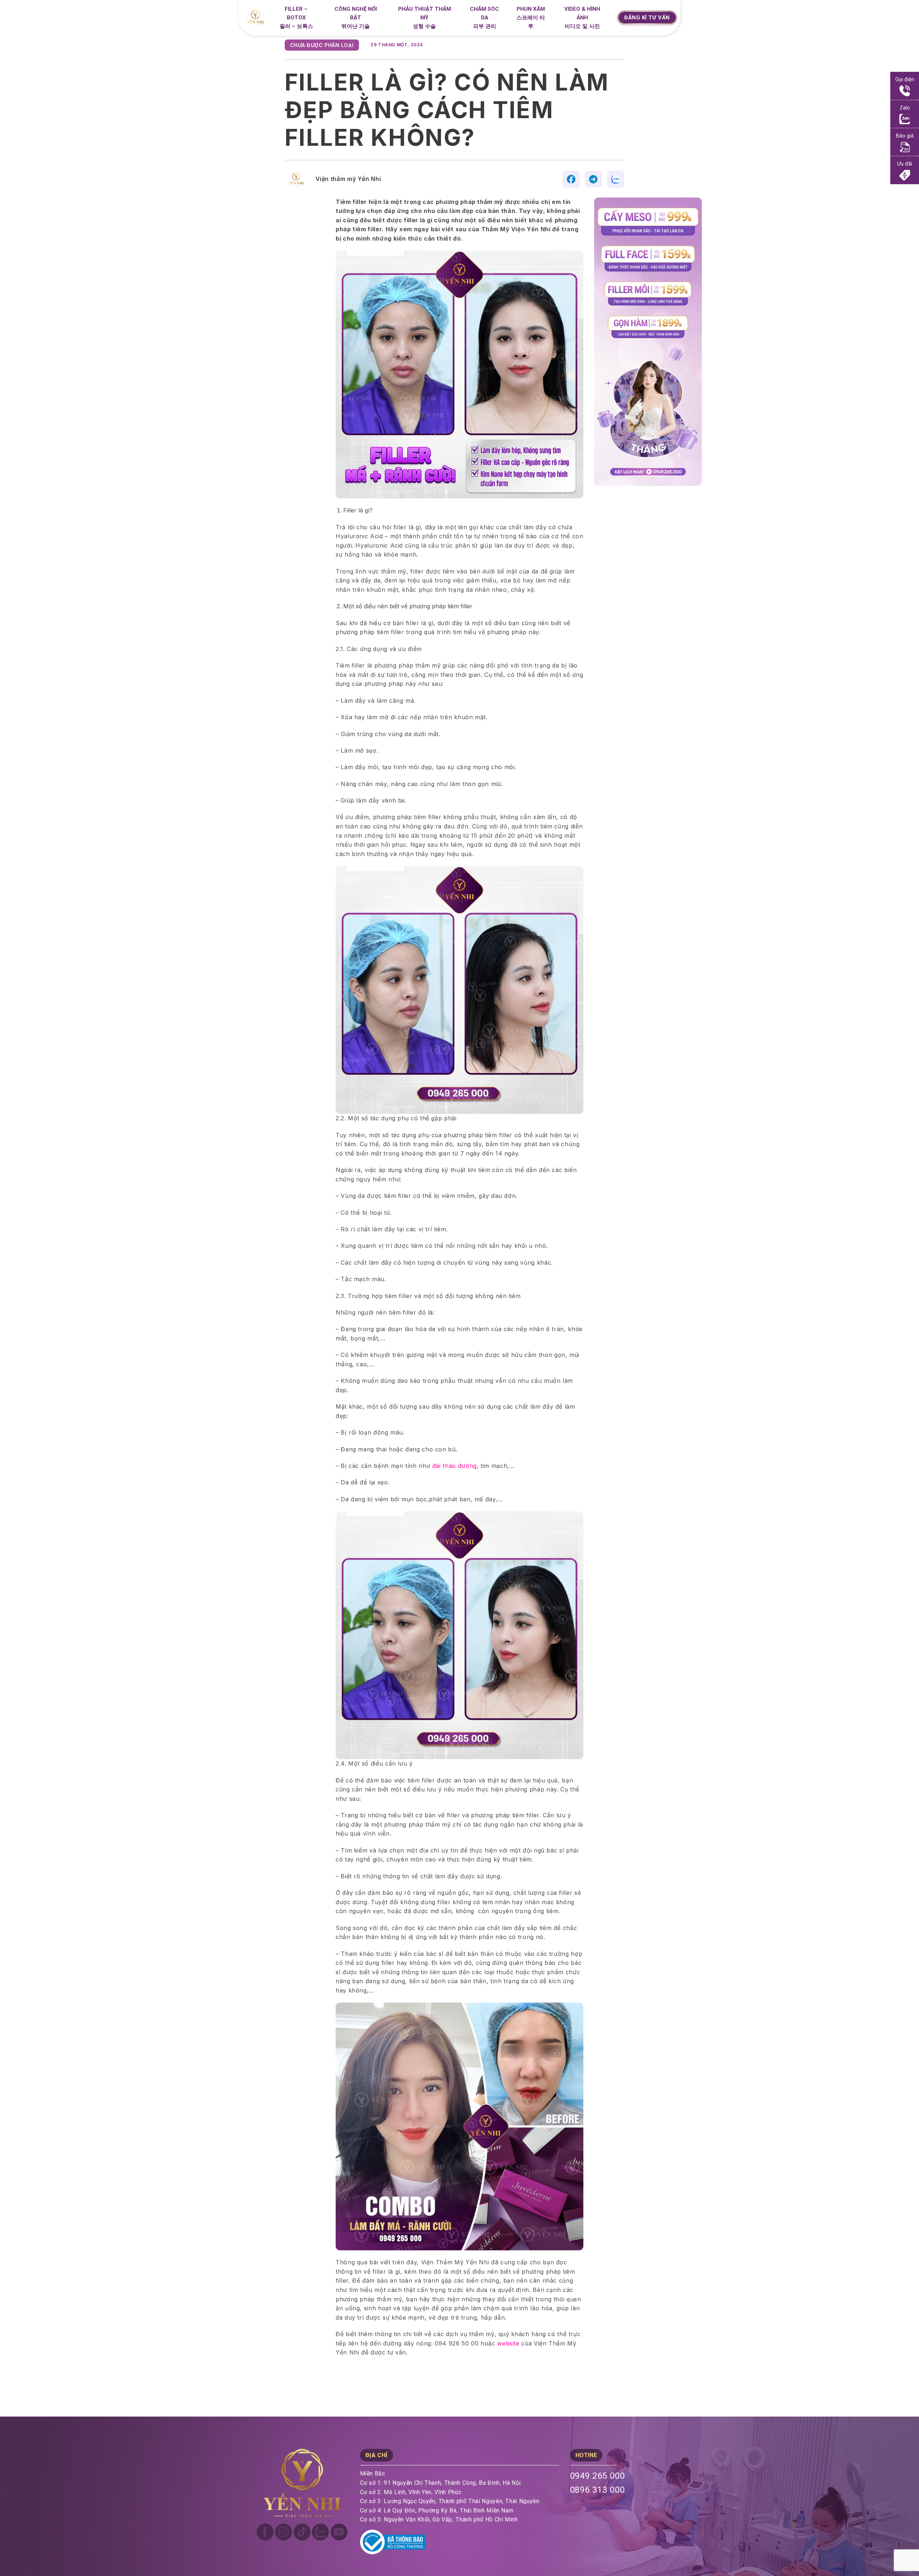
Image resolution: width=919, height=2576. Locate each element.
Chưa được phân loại (322, 45)
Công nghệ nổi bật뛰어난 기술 (356, 18)
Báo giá (905, 136)
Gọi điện (905, 80)
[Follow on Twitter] (320, 2532)
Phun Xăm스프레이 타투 (531, 18)
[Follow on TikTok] (302, 2532)
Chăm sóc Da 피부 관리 (484, 18)
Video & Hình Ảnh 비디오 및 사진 (582, 18)
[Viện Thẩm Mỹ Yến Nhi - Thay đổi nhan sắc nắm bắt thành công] (258, 18)
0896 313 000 (598, 2490)
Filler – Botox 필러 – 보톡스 (296, 18)
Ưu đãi (905, 164)
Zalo (905, 108)
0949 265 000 (598, 2476)
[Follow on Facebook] (265, 2532)
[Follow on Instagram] (283, 2532)
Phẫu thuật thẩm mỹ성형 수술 (424, 18)
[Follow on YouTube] (339, 2532)
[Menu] (608, 19)
